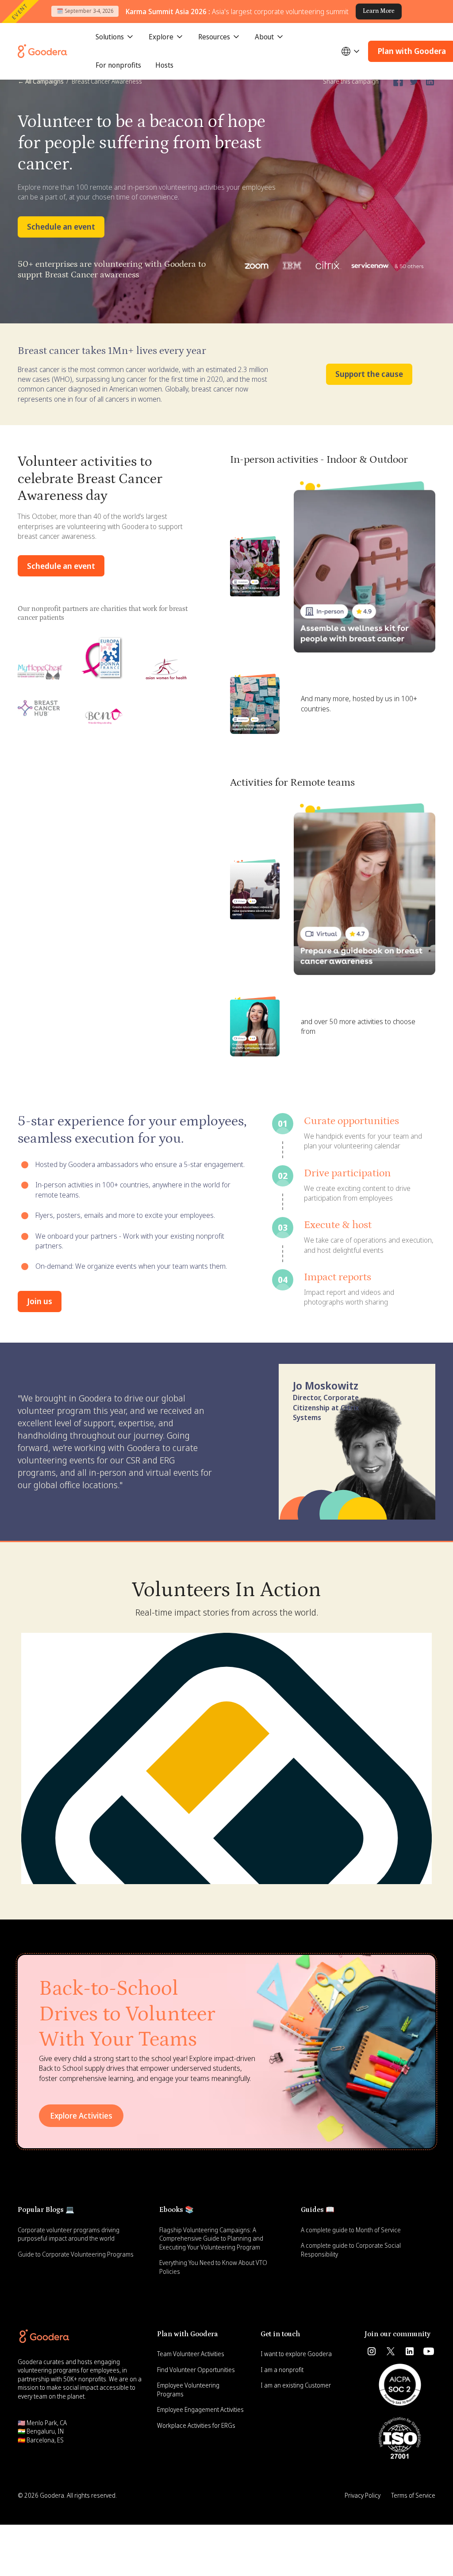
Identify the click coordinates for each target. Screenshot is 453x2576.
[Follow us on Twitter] (391, 2351)
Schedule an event (61, 227)
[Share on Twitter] (414, 81)
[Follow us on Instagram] (372, 2351)
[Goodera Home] (42, 51)
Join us (40, 1301)
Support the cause (369, 374)
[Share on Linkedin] (430, 81)
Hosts (164, 65)
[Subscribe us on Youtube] (429, 2351)
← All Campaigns (41, 81)
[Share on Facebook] (398, 81)
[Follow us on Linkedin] (410, 2351)
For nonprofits (118, 65)
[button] (115, 37)
